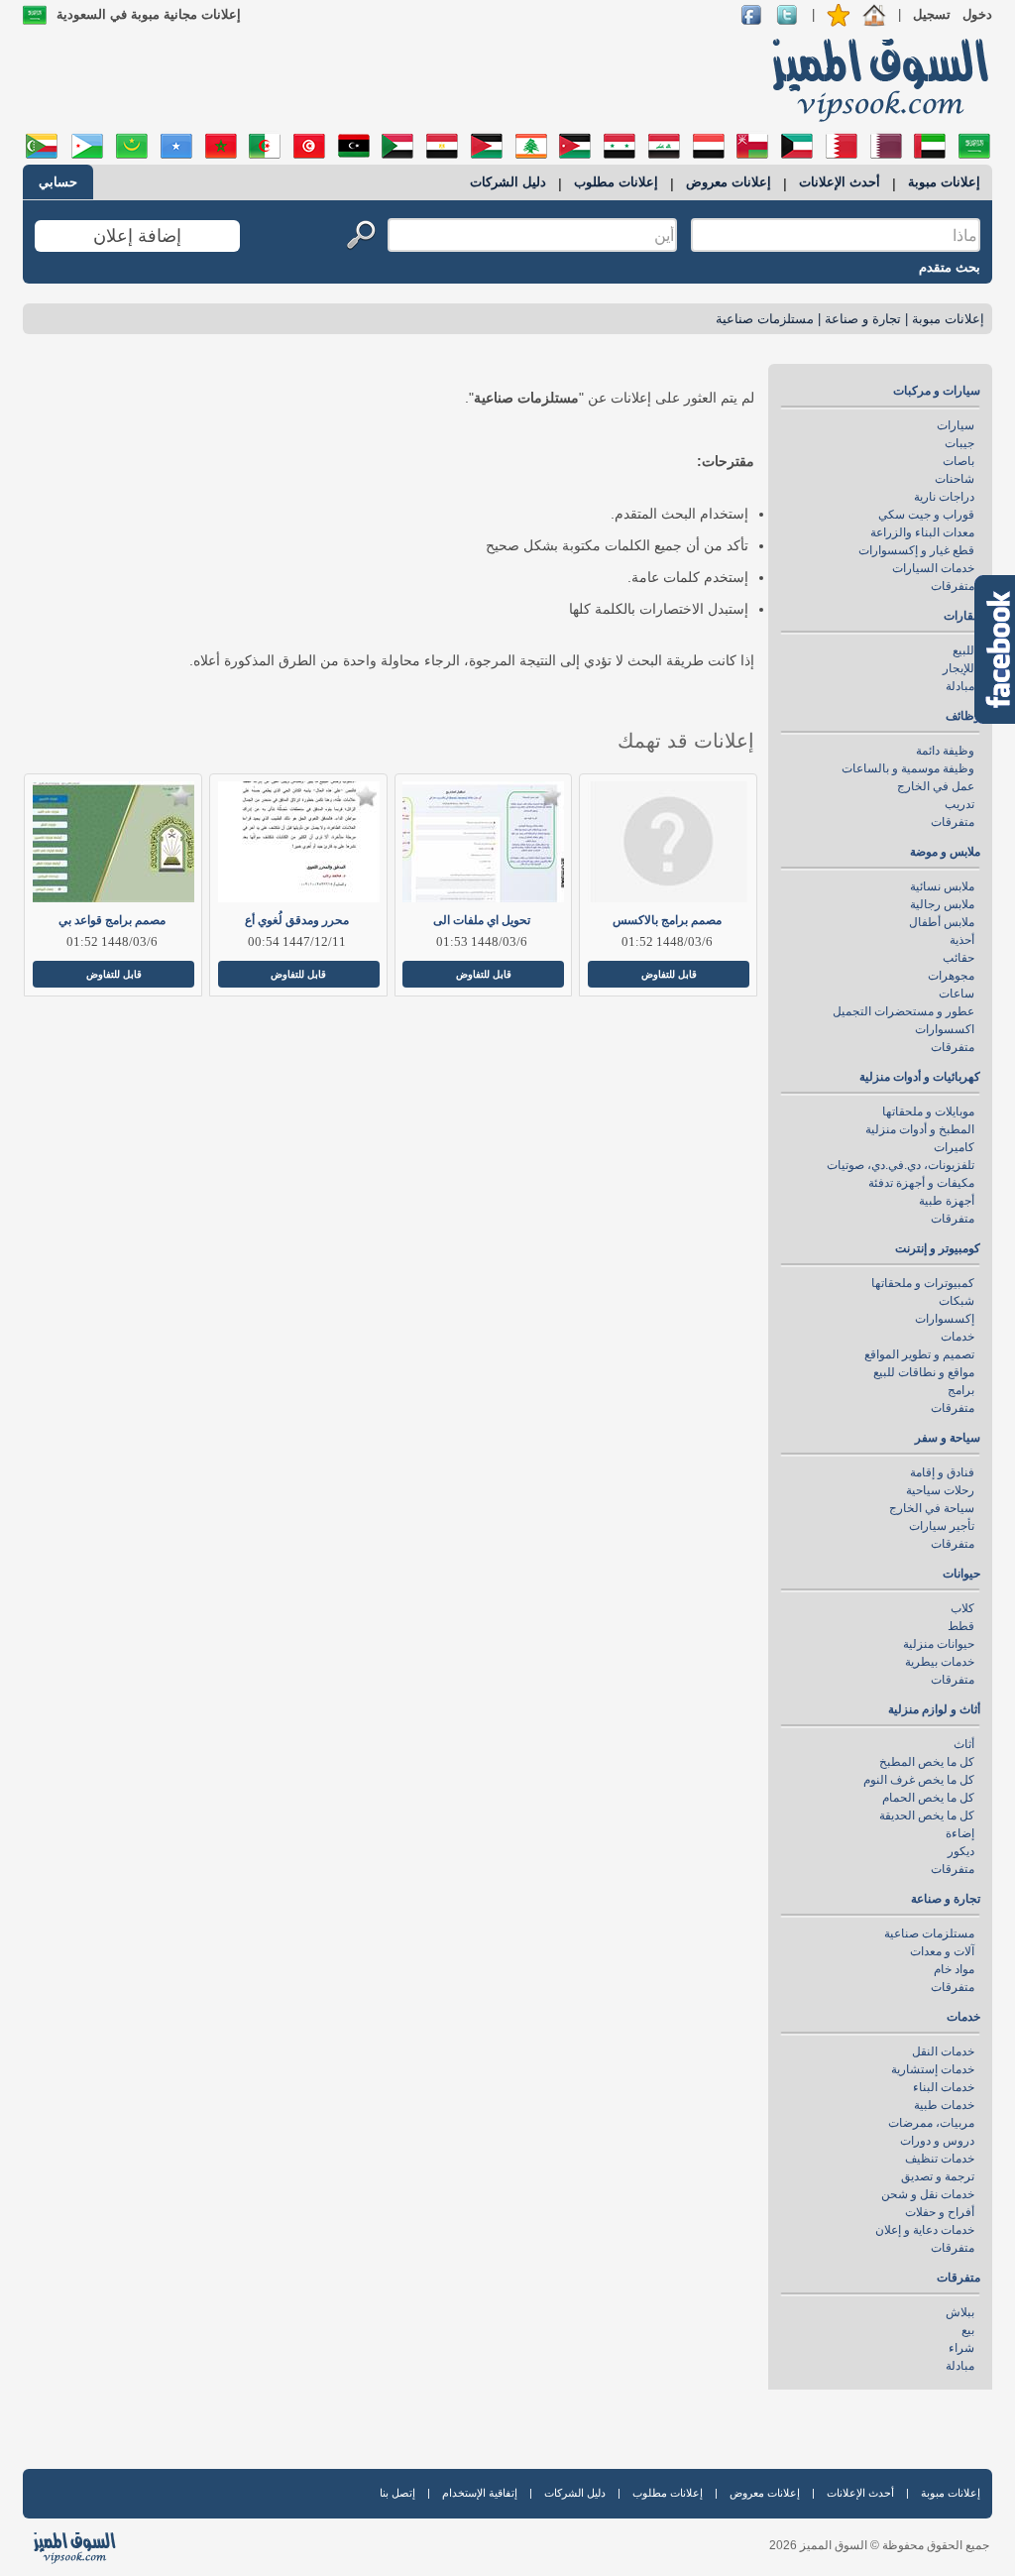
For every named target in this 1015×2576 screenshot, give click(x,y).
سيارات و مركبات (937, 391)
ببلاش (960, 2312)
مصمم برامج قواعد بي (112, 920)
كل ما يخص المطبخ (927, 1762)
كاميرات (954, 1147)
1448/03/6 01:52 (667, 941)
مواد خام (954, 1969)
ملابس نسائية (942, 886)
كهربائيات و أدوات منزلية (920, 1077)
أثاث (964, 1744)
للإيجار (959, 668)
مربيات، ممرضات (931, 2123)
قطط (961, 1626)
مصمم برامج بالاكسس (667, 920)
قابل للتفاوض (669, 974)
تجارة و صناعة (863, 319)
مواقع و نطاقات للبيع (924, 1372)
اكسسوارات (945, 1029)
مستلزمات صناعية (765, 319)
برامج (961, 1390)
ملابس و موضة (945, 852)
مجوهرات (951, 976)
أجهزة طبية (947, 1201)
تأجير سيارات (942, 1526)
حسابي (58, 182)
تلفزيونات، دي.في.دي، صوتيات (901, 1165)
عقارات (962, 616)
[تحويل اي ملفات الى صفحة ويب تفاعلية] (482, 842)
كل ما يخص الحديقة (927, 1815)
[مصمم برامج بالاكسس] (667, 842)
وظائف (963, 716)
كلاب (962, 1608)
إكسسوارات (945, 1319)
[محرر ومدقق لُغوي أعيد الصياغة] (297, 842)
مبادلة (960, 686)
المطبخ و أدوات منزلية (920, 1129)
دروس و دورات (937, 2141)
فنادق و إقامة (942, 1472)
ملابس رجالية (942, 904)
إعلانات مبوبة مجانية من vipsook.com (874, 78)
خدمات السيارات (933, 568)
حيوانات (961, 1574)
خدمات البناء (944, 2087)
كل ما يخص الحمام (928, 1798)
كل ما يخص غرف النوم (919, 1780)
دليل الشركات (508, 182)
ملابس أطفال (942, 922)
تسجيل (932, 14)
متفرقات (953, 586)
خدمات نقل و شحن (928, 2194)
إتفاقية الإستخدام (480, 2493)
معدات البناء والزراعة (922, 532)
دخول (977, 14)
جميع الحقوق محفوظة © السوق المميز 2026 (879, 2545)
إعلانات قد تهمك (686, 741)
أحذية (962, 940)
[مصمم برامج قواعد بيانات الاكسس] (112, 842)
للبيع (963, 650)
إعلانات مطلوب (616, 182)
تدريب (959, 804)
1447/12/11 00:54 (297, 941)
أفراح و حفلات (940, 2212)
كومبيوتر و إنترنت (938, 1248)
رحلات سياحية (940, 1490)
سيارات (956, 425)
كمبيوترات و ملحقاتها (923, 1283)
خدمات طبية (944, 2105)
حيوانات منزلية (939, 1644)
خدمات (958, 1337)
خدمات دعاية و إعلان (925, 2230)
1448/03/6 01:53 (482, 941)
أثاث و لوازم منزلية (934, 1709)
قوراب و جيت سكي (926, 515)
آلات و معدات (942, 1951)
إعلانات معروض (729, 182)
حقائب (959, 958)
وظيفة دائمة (945, 751)
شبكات (957, 1301)
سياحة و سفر (948, 1438)
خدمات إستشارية (933, 2069)
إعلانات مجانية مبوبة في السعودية (149, 14)
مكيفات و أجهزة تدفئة (921, 1183)
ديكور (961, 1851)
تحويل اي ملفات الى (482, 920)
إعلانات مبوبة (944, 182)
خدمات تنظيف (940, 2159)
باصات (959, 461)
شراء (961, 2348)
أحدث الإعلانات (840, 182)
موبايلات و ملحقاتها (928, 1112)
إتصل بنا (397, 2493)
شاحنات (955, 479)
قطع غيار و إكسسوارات (916, 550)
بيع (968, 2330)
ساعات (957, 994)
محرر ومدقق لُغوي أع (297, 920)
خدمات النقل (943, 2051)
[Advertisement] (386, 79)
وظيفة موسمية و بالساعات (908, 768)
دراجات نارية (944, 497)
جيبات (959, 443)
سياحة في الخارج (932, 1508)
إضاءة (960, 1833)
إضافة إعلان (137, 236)
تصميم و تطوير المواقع (919, 1354)
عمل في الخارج (936, 786)
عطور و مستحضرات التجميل (903, 1011)
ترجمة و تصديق (938, 2176)
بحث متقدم (950, 267)
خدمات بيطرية (940, 1662)
